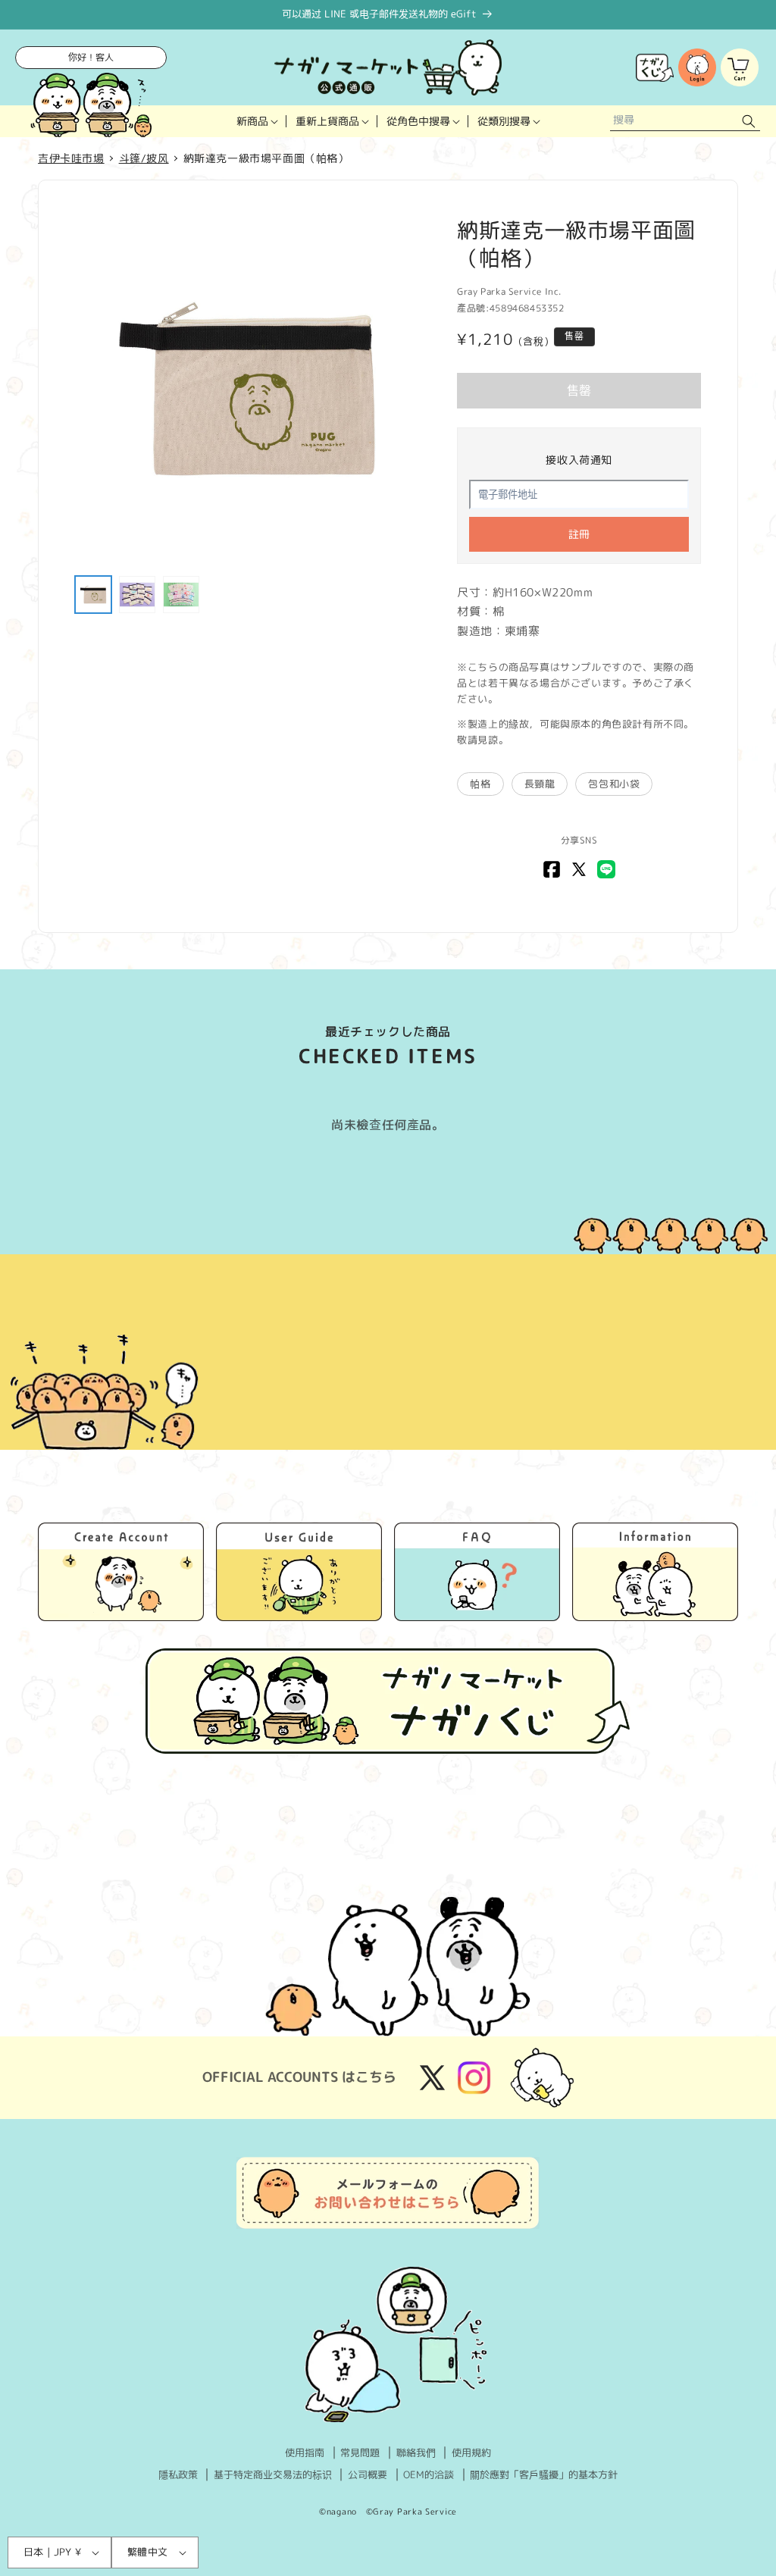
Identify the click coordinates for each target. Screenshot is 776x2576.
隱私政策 (178, 2474)
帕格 (480, 784)
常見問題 (360, 2452)
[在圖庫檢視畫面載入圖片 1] (93, 594)
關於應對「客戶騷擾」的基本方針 (544, 2474)
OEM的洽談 (429, 2474)
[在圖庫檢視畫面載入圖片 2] (137, 594)
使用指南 (305, 2452)
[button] (257, 121)
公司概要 (368, 2474)
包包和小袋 (614, 784)
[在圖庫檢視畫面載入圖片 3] (181, 594)
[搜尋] (749, 122)
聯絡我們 (416, 2452)
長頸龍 (540, 784)
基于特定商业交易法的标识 (273, 2474)
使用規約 (471, 2452)
